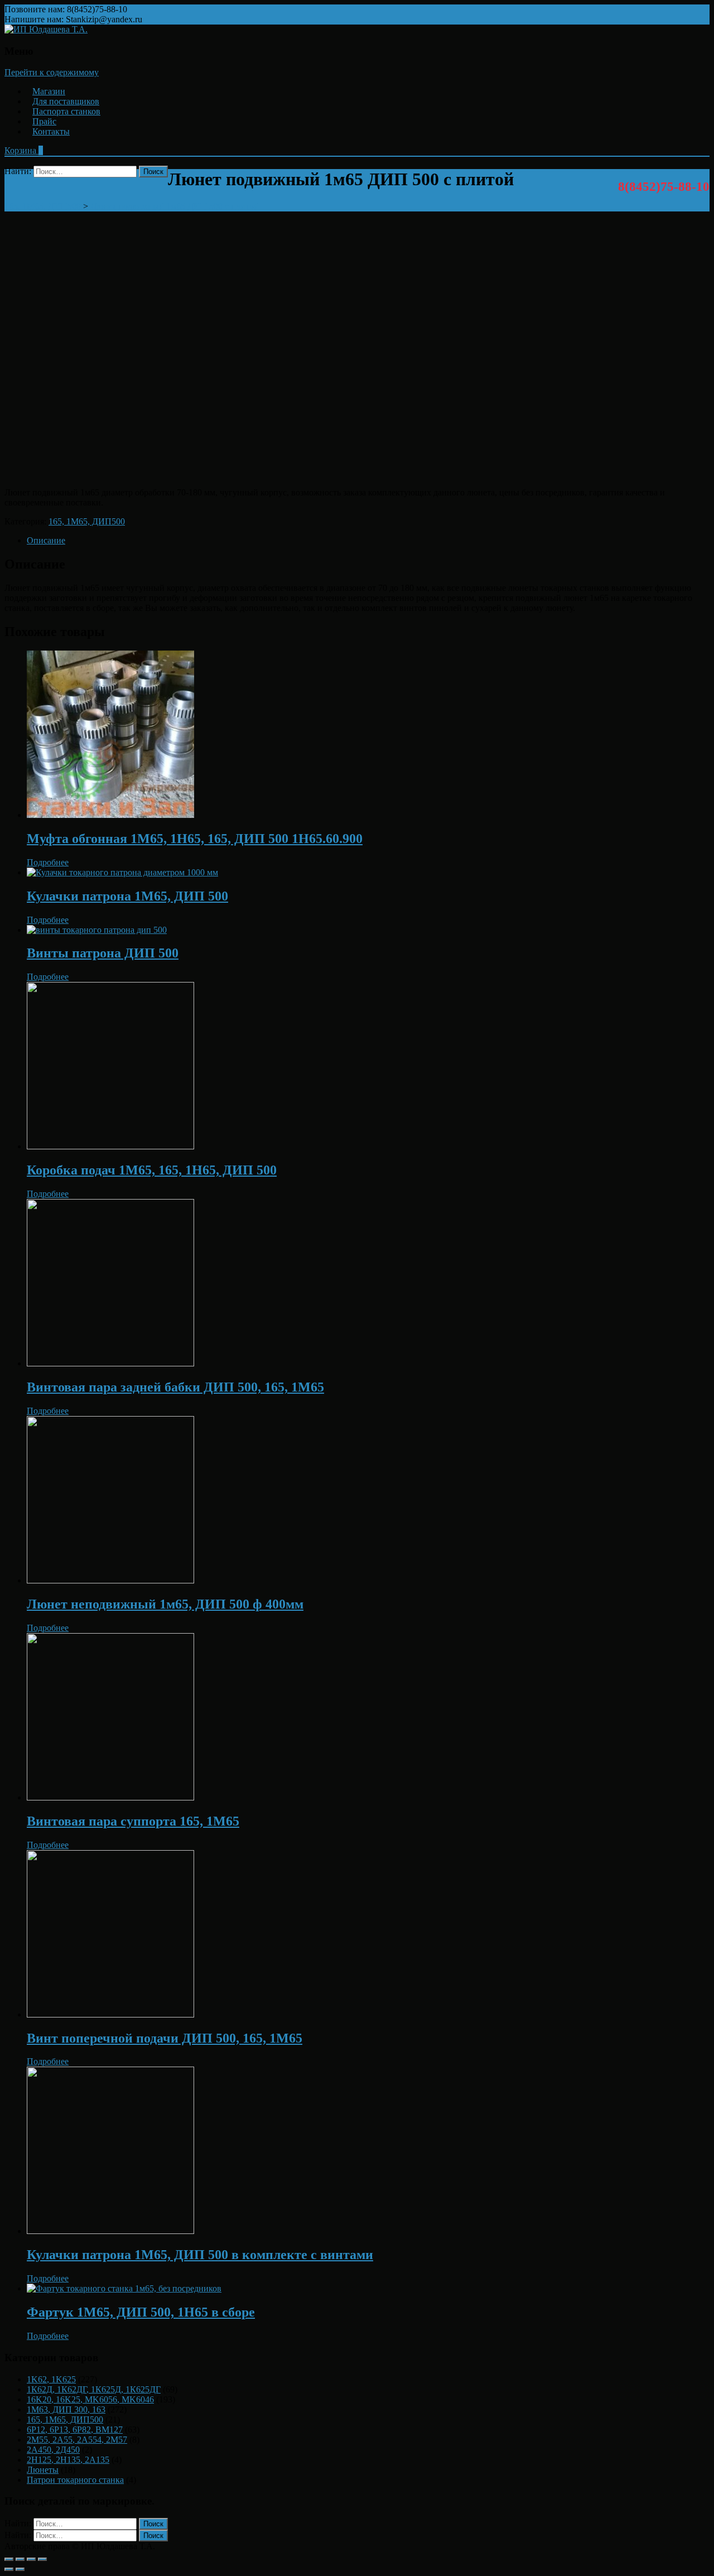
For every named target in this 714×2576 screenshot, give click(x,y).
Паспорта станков (66, 111)
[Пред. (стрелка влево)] (9, 2569)
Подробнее (48, 862)
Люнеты (43, 2470)
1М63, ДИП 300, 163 (66, 2409)
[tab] (368, 541)
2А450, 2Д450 (53, 2450)
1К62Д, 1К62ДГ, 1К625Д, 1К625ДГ (94, 2389)
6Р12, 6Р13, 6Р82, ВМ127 (75, 2430)
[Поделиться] (20, 2559)
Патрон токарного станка (75, 2480)
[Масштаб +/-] (42, 2559)
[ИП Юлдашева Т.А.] (46, 29)
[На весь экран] (31, 2559)
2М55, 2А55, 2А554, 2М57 (77, 2440)
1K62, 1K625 (51, 2379)
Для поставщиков (66, 101)
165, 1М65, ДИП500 (87, 521)
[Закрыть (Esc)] (9, 2559)
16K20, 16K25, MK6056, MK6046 (90, 2399)
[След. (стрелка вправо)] (20, 2569)
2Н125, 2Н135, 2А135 (68, 2460)
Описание (46, 540)
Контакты (51, 131)
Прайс (44, 121)
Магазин (49, 91)
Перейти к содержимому (52, 72)
